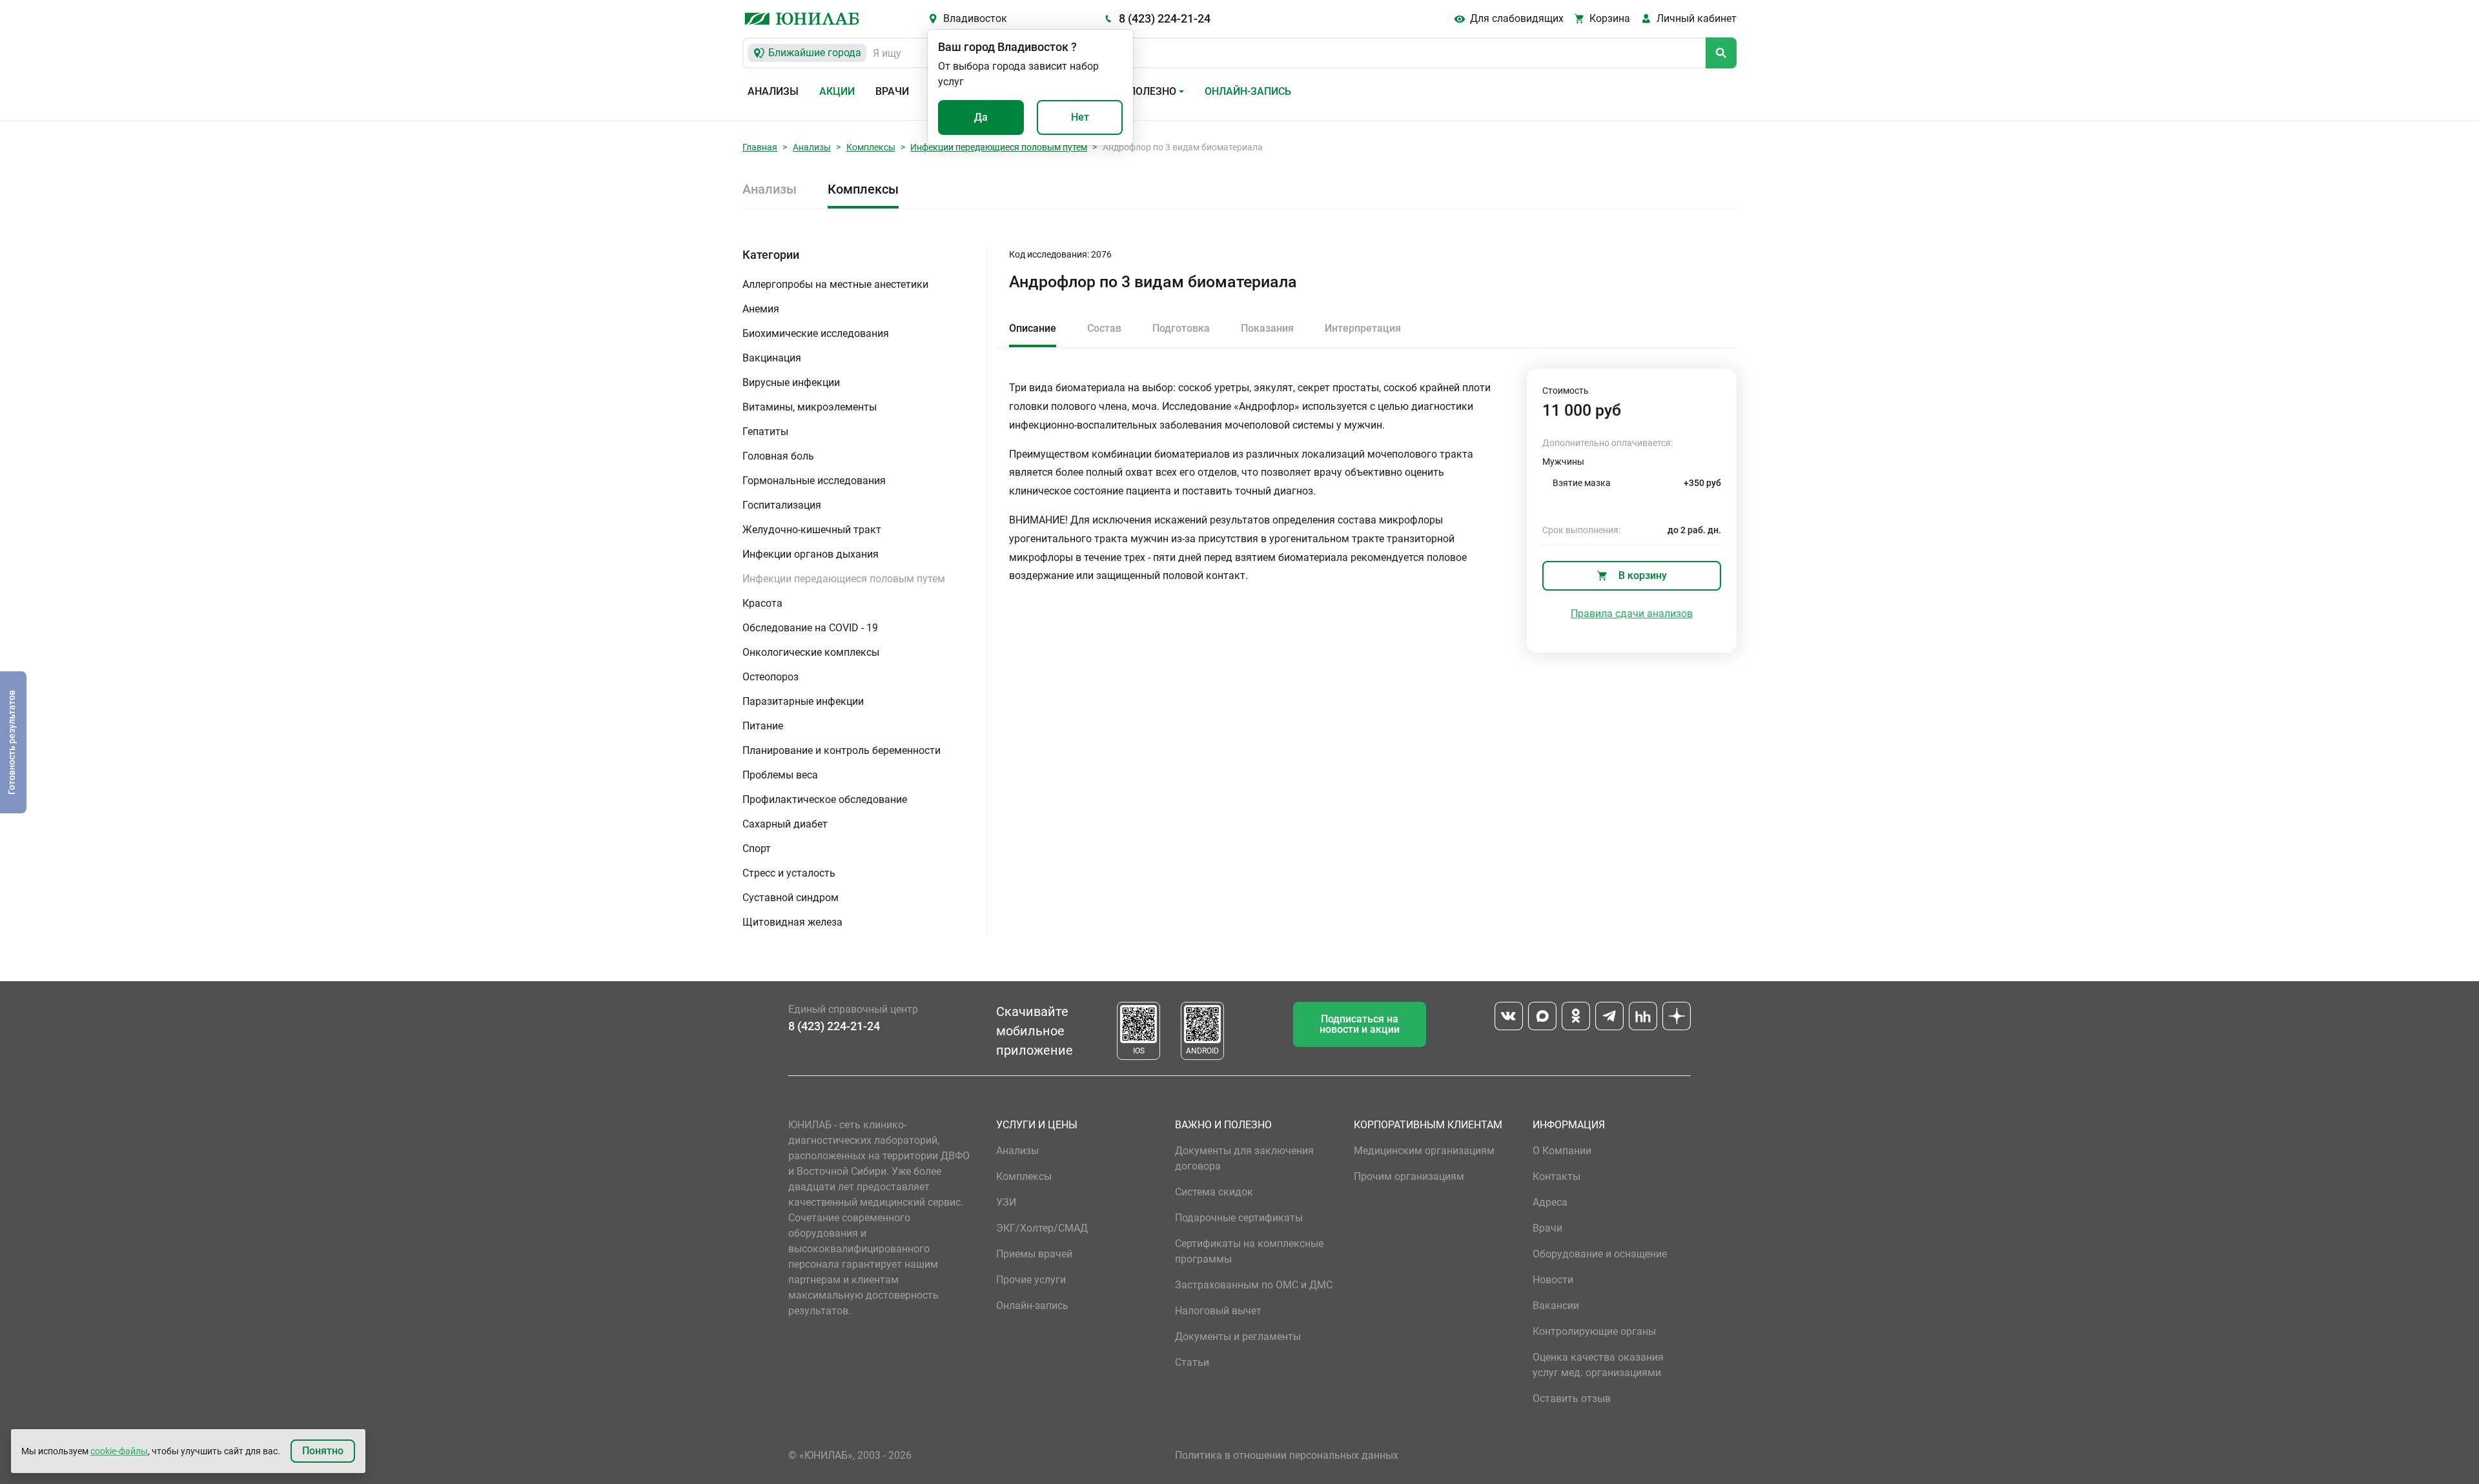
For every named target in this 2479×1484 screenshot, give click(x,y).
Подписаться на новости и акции (1360, 1024)
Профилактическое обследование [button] (825, 799)
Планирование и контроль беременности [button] (842, 750)
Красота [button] (762, 603)
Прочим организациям (1409, 1176)
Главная (760, 147)
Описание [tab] (1033, 328)
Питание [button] (763, 726)
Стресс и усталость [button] (789, 873)
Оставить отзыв (1572, 1398)
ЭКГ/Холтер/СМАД (1042, 1228)
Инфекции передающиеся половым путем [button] (844, 579)
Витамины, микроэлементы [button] (810, 407)
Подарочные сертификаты (1239, 1218)
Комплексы (871, 147)
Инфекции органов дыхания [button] (811, 554)
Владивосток (975, 18)
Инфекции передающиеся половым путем (999, 147)
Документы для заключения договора (1244, 1158)
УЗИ (1006, 1202)
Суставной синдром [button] (791, 898)
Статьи (1192, 1362)
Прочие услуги (1031, 1280)
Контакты (1556, 1176)
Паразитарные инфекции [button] (803, 701)
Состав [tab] (1104, 328)
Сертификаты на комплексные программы (1249, 1251)
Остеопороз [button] (770, 677)
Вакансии (1556, 1306)
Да (981, 117)
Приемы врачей (1034, 1254)
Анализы (773, 91)
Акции (837, 91)
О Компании (1562, 1151)
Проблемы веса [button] (780, 775)
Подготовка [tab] (1181, 328)
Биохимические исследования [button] (816, 333)
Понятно (323, 1451)
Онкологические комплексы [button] (811, 652)
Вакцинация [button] (772, 358)
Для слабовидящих (1517, 18)
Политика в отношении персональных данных (1287, 1455)
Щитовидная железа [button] (792, 922)
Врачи (892, 91)
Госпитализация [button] (782, 505)
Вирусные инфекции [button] (791, 382)
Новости (1553, 1280)
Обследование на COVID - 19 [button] (810, 628)
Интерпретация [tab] (1363, 328)
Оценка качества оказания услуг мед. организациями (1598, 1365)
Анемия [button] (761, 309)
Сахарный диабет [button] (785, 824)
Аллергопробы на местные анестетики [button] (835, 284)
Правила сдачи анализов (1632, 614)
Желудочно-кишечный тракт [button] (812, 530)
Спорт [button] (757, 849)
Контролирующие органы (1594, 1331)
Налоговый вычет (1218, 1311)
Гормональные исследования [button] (814, 481)
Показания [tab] (1267, 328)
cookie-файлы (119, 1451)
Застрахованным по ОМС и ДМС (1254, 1285)
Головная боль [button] (778, 456)
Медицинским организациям (1424, 1151)
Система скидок (1214, 1192)
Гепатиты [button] (765, 432)
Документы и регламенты (1238, 1337)
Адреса (1550, 1202)
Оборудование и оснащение (1600, 1254)
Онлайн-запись (1248, 91)
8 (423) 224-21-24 (1165, 18)
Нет (1080, 117)
